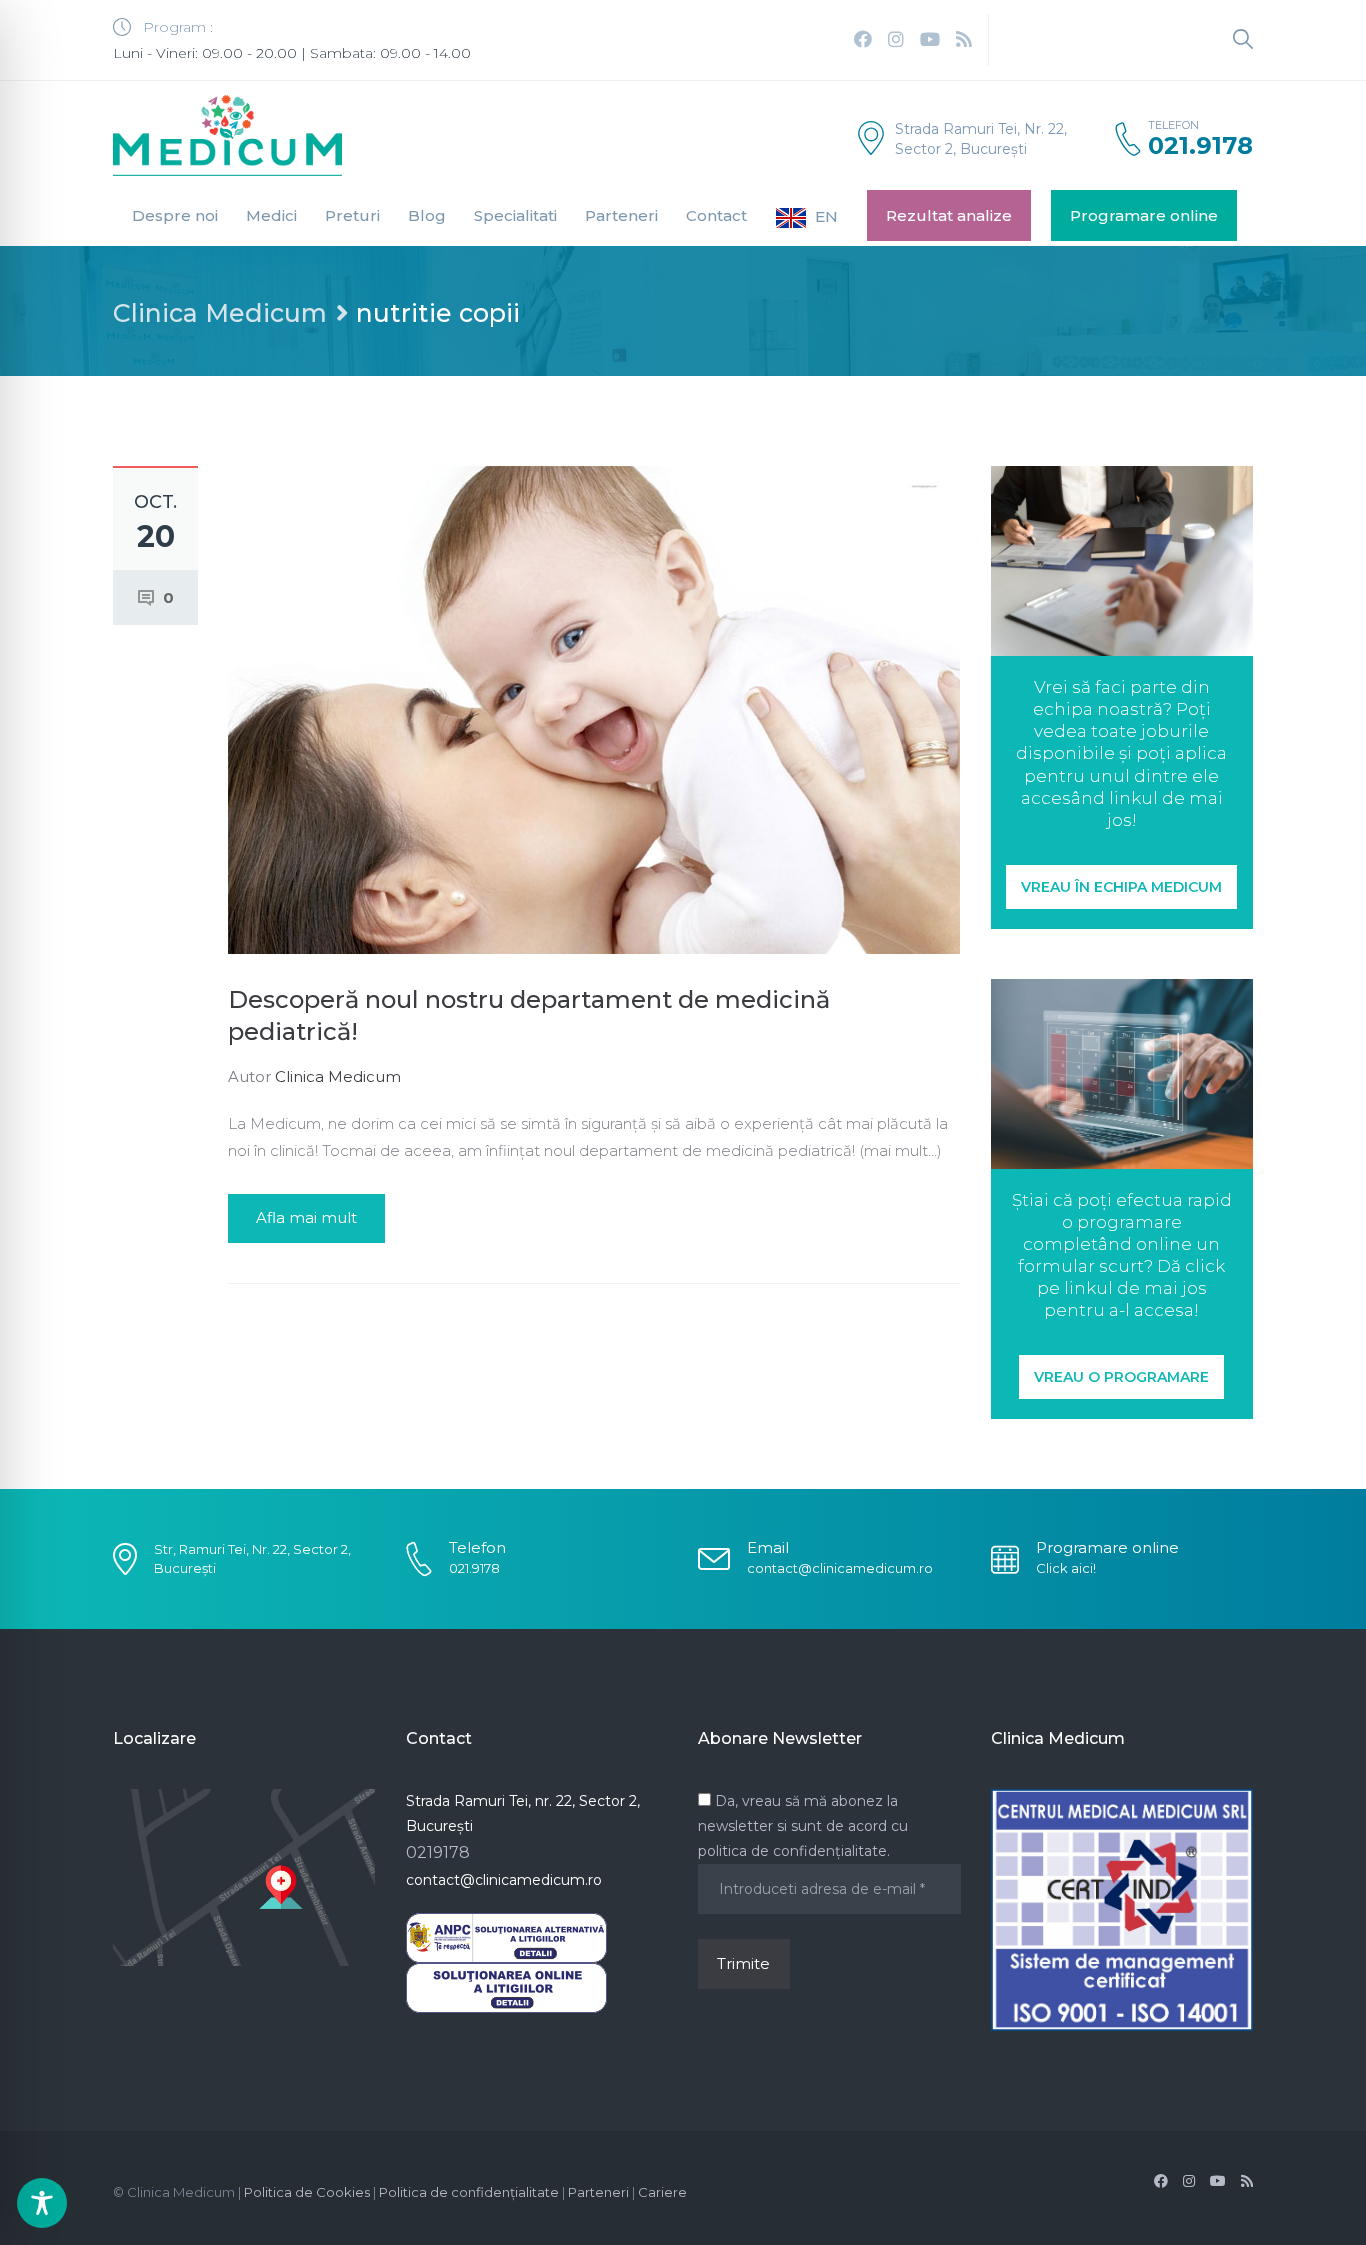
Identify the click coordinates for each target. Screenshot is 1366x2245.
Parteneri (621, 215)
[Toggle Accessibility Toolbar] (42, 2203)
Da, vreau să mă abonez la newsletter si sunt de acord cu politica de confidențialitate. (803, 1826)
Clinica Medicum (220, 313)
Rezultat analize (949, 215)
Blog (427, 215)
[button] (1121, 887)
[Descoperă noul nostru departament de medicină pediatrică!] (594, 708)
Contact (716, 215)
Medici (271, 215)
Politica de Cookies (307, 2192)
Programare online (1144, 215)
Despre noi (175, 215)
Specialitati (515, 215)
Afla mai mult (306, 1217)
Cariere (662, 2192)
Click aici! (1066, 1568)
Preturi (352, 215)
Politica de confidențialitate (469, 2192)
